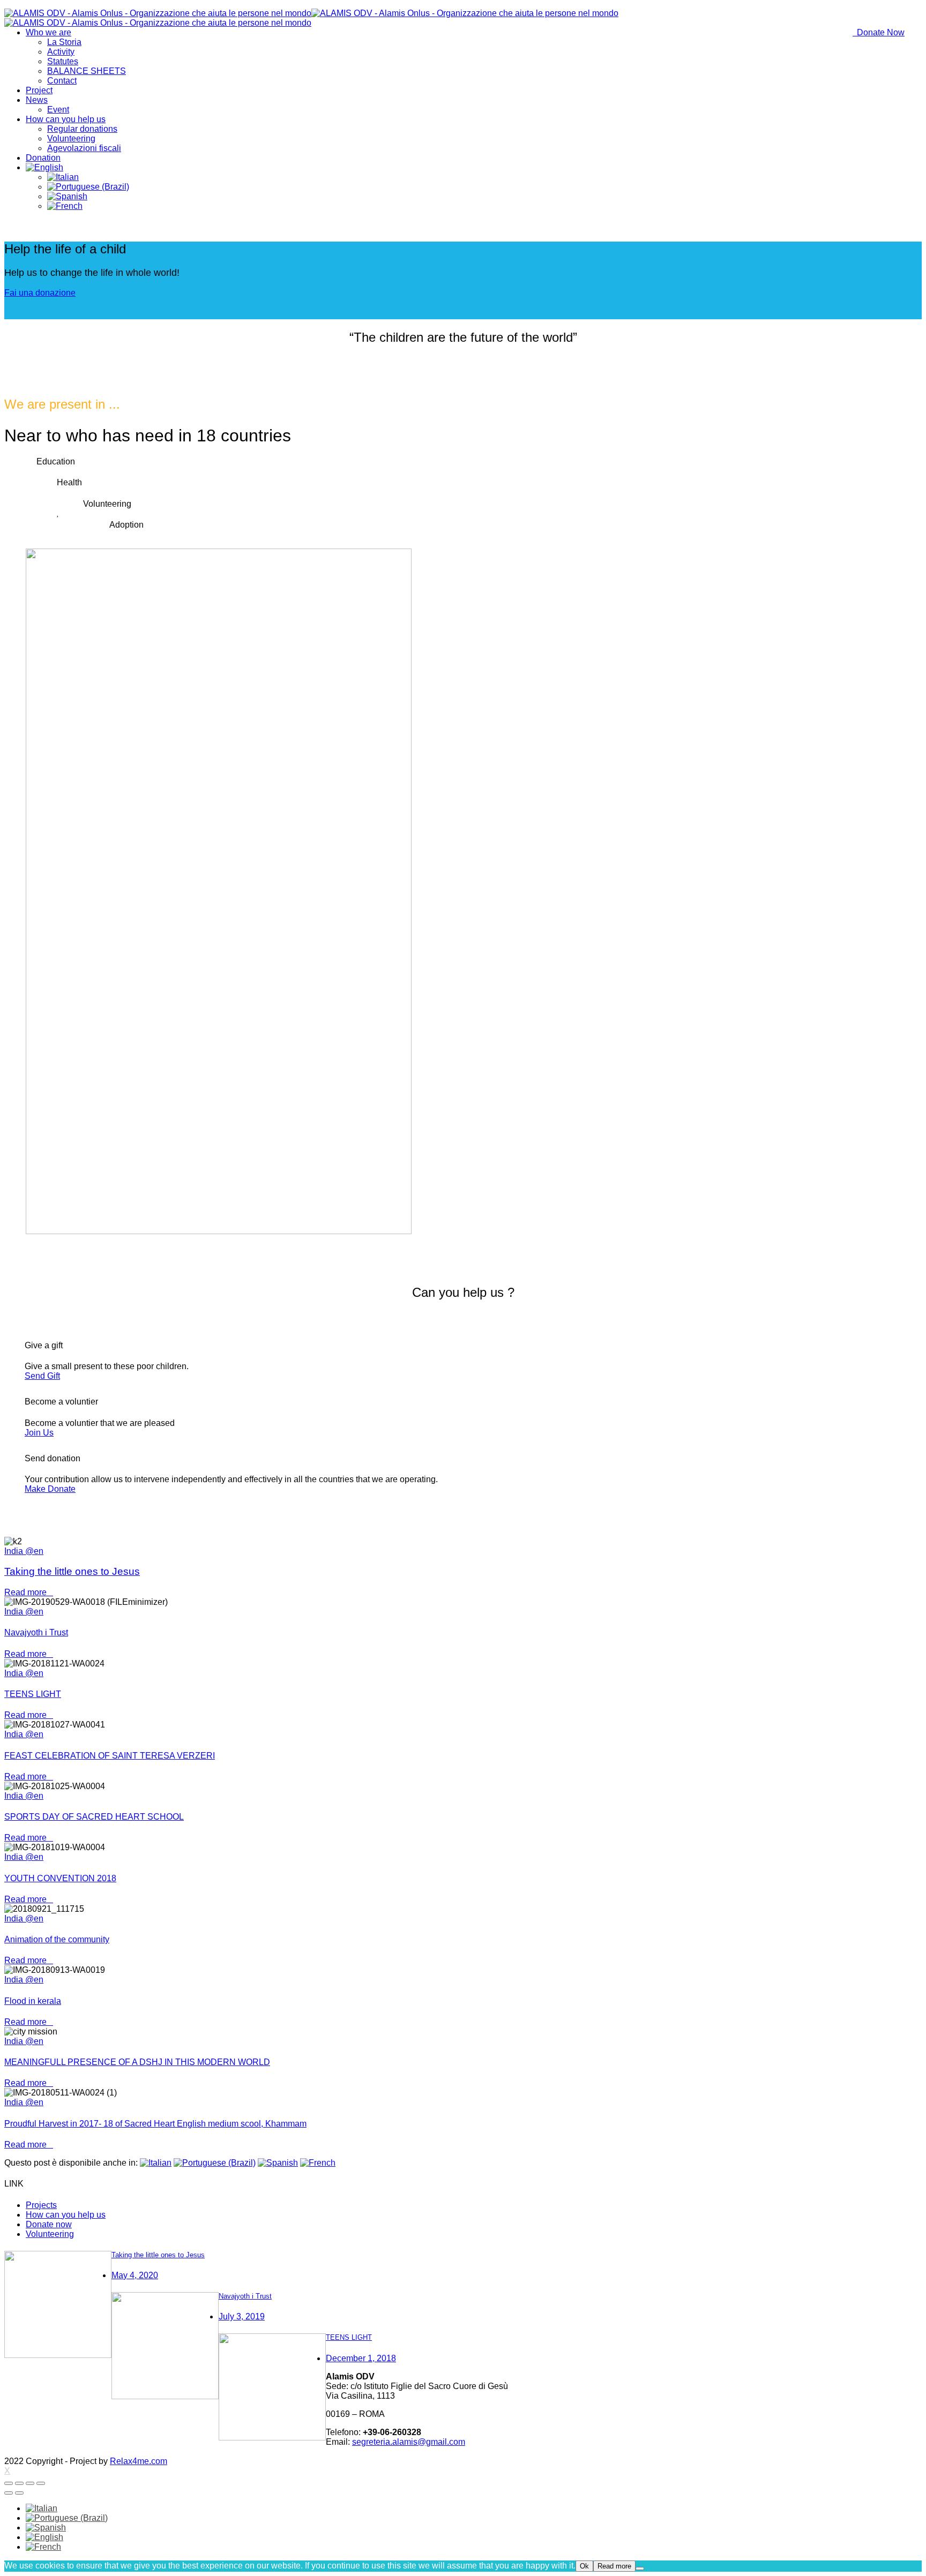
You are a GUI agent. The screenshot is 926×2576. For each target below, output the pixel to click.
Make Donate (50, 1489)
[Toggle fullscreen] (30, 2483)
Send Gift (42, 1376)
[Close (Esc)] (9, 2483)
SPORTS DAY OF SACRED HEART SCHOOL (94, 1817)
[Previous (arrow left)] (9, 2493)
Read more (29, 1592)
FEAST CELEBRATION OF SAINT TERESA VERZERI (110, 1756)
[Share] (19, 2483)
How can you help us (66, 2215)
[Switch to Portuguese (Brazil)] (88, 187)
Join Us (39, 1433)
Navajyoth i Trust (36, 1632)
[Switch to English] (44, 2537)
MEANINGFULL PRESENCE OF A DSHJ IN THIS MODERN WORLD (137, 2062)
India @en (24, 1551)
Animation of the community (57, 1939)
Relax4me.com (139, 2461)
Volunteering (50, 2234)
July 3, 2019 (242, 2316)
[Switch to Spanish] (67, 196)
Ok (584, 2566)
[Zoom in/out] (41, 2483)
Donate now (49, 2224)
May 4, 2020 (135, 2275)
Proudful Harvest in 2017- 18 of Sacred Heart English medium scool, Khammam (155, 2124)
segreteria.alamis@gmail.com (409, 2442)
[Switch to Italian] (63, 177)
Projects (41, 2205)
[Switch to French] (65, 206)
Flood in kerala (33, 2001)
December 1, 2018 (361, 2358)
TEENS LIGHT (33, 1694)
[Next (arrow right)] (19, 2493)
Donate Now (879, 32)
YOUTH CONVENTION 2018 (60, 1878)
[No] (640, 2569)
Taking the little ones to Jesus (72, 1571)
